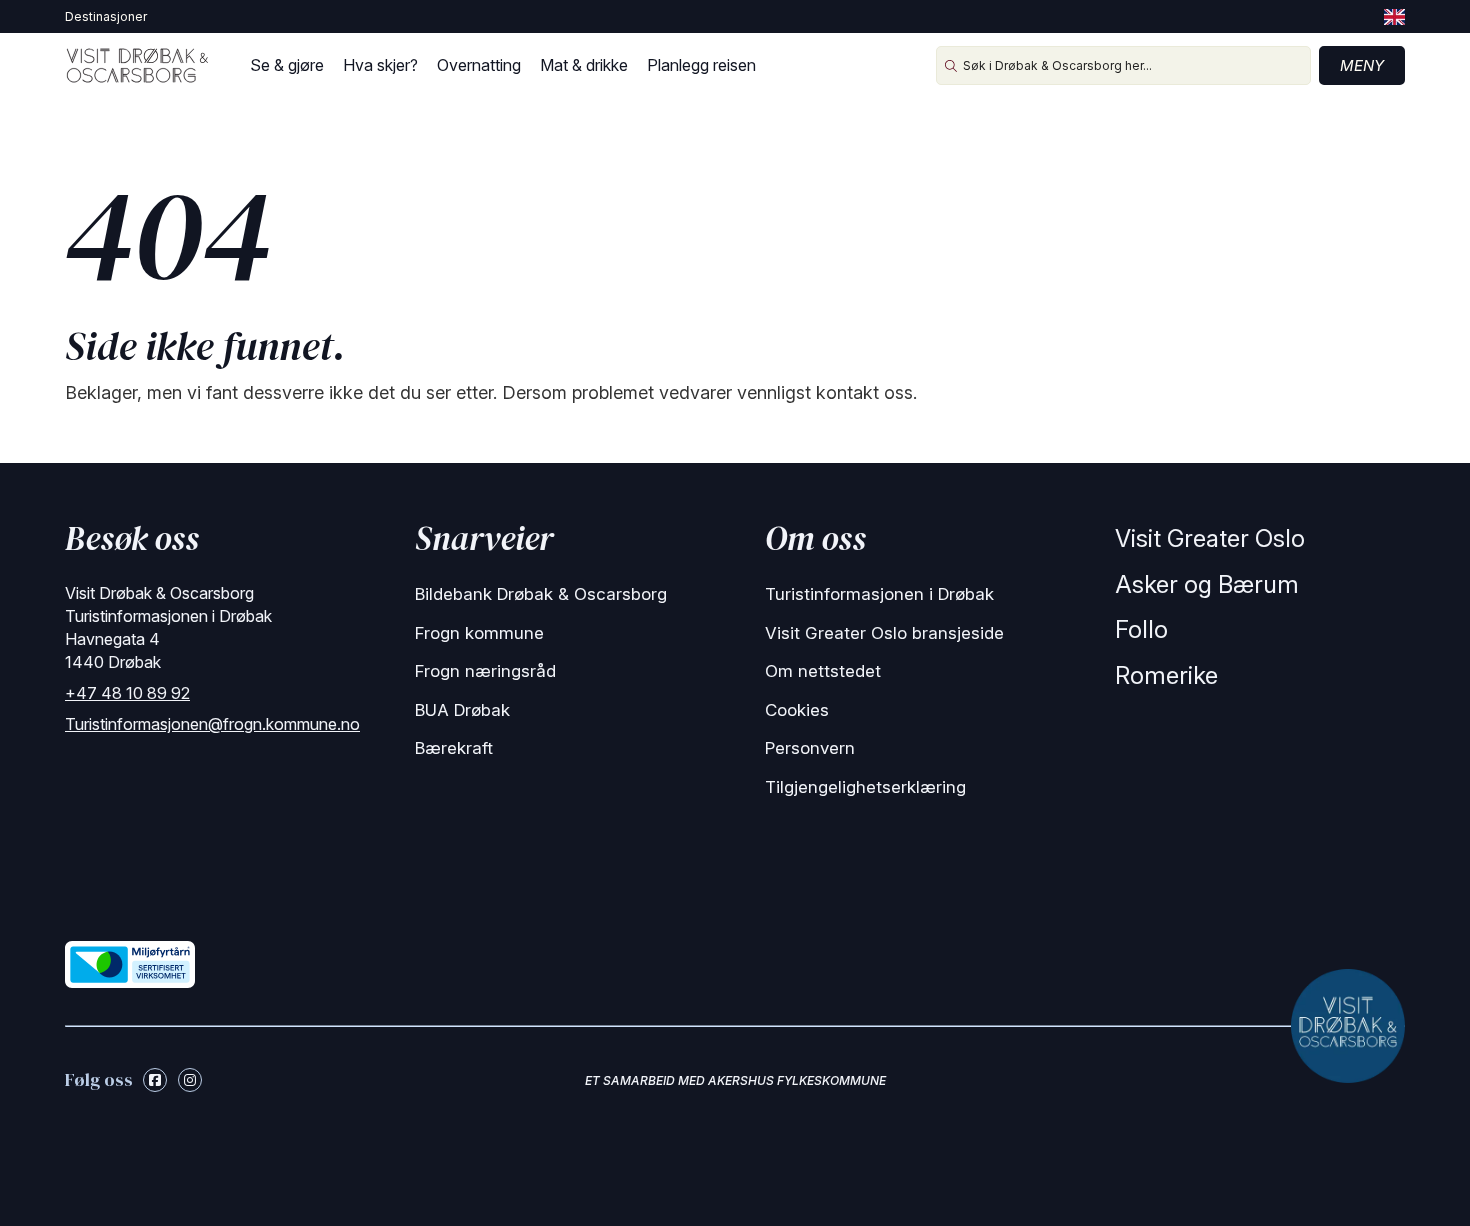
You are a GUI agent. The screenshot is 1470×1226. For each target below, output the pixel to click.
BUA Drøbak (462, 710)
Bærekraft (454, 748)
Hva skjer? (380, 65)
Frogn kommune (479, 633)
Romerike (1166, 675)
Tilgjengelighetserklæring (865, 787)
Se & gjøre (287, 65)
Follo (1141, 629)
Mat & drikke (584, 65)
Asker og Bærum (1207, 584)
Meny (1362, 65)
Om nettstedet (823, 671)
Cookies (797, 710)
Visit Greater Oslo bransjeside (884, 633)
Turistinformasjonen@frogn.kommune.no (212, 724)
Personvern (810, 748)
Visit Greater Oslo (1210, 538)
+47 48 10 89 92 (127, 693)
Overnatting (479, 65)
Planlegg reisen (701, 65)
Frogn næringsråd (485, 671)
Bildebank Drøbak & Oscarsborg (541, 594)
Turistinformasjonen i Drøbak (879, 594)
